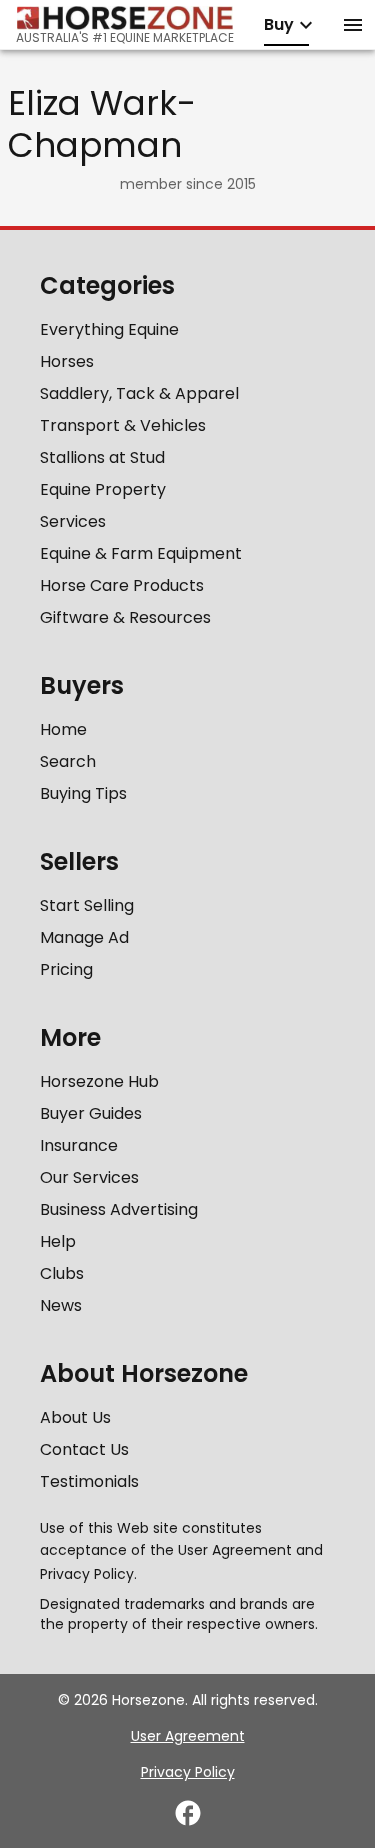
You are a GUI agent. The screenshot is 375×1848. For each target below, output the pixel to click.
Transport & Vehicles (123, 425)
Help (58, 1241)
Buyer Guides (91, 1113)
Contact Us (84, 1449)
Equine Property (103, 489)
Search (68, 761)
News (61, 1305)
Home (63, 729)
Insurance (79, 1145)
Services (73, 521)
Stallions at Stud (102, 457)
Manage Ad (84, 937)
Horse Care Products (122, 585)
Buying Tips (83, 793)
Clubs (62, 1273)
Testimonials (89, 1481)
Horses (67, 361)
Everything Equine (109, 329)
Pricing (66, 969)
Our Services (89, 1177)
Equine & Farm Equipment (141, 553)
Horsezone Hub (99, 1081)
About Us (75, 1417)
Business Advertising (119, 1209)
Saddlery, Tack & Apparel (139, 393)
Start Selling (87, 905)
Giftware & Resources (125, 617)
